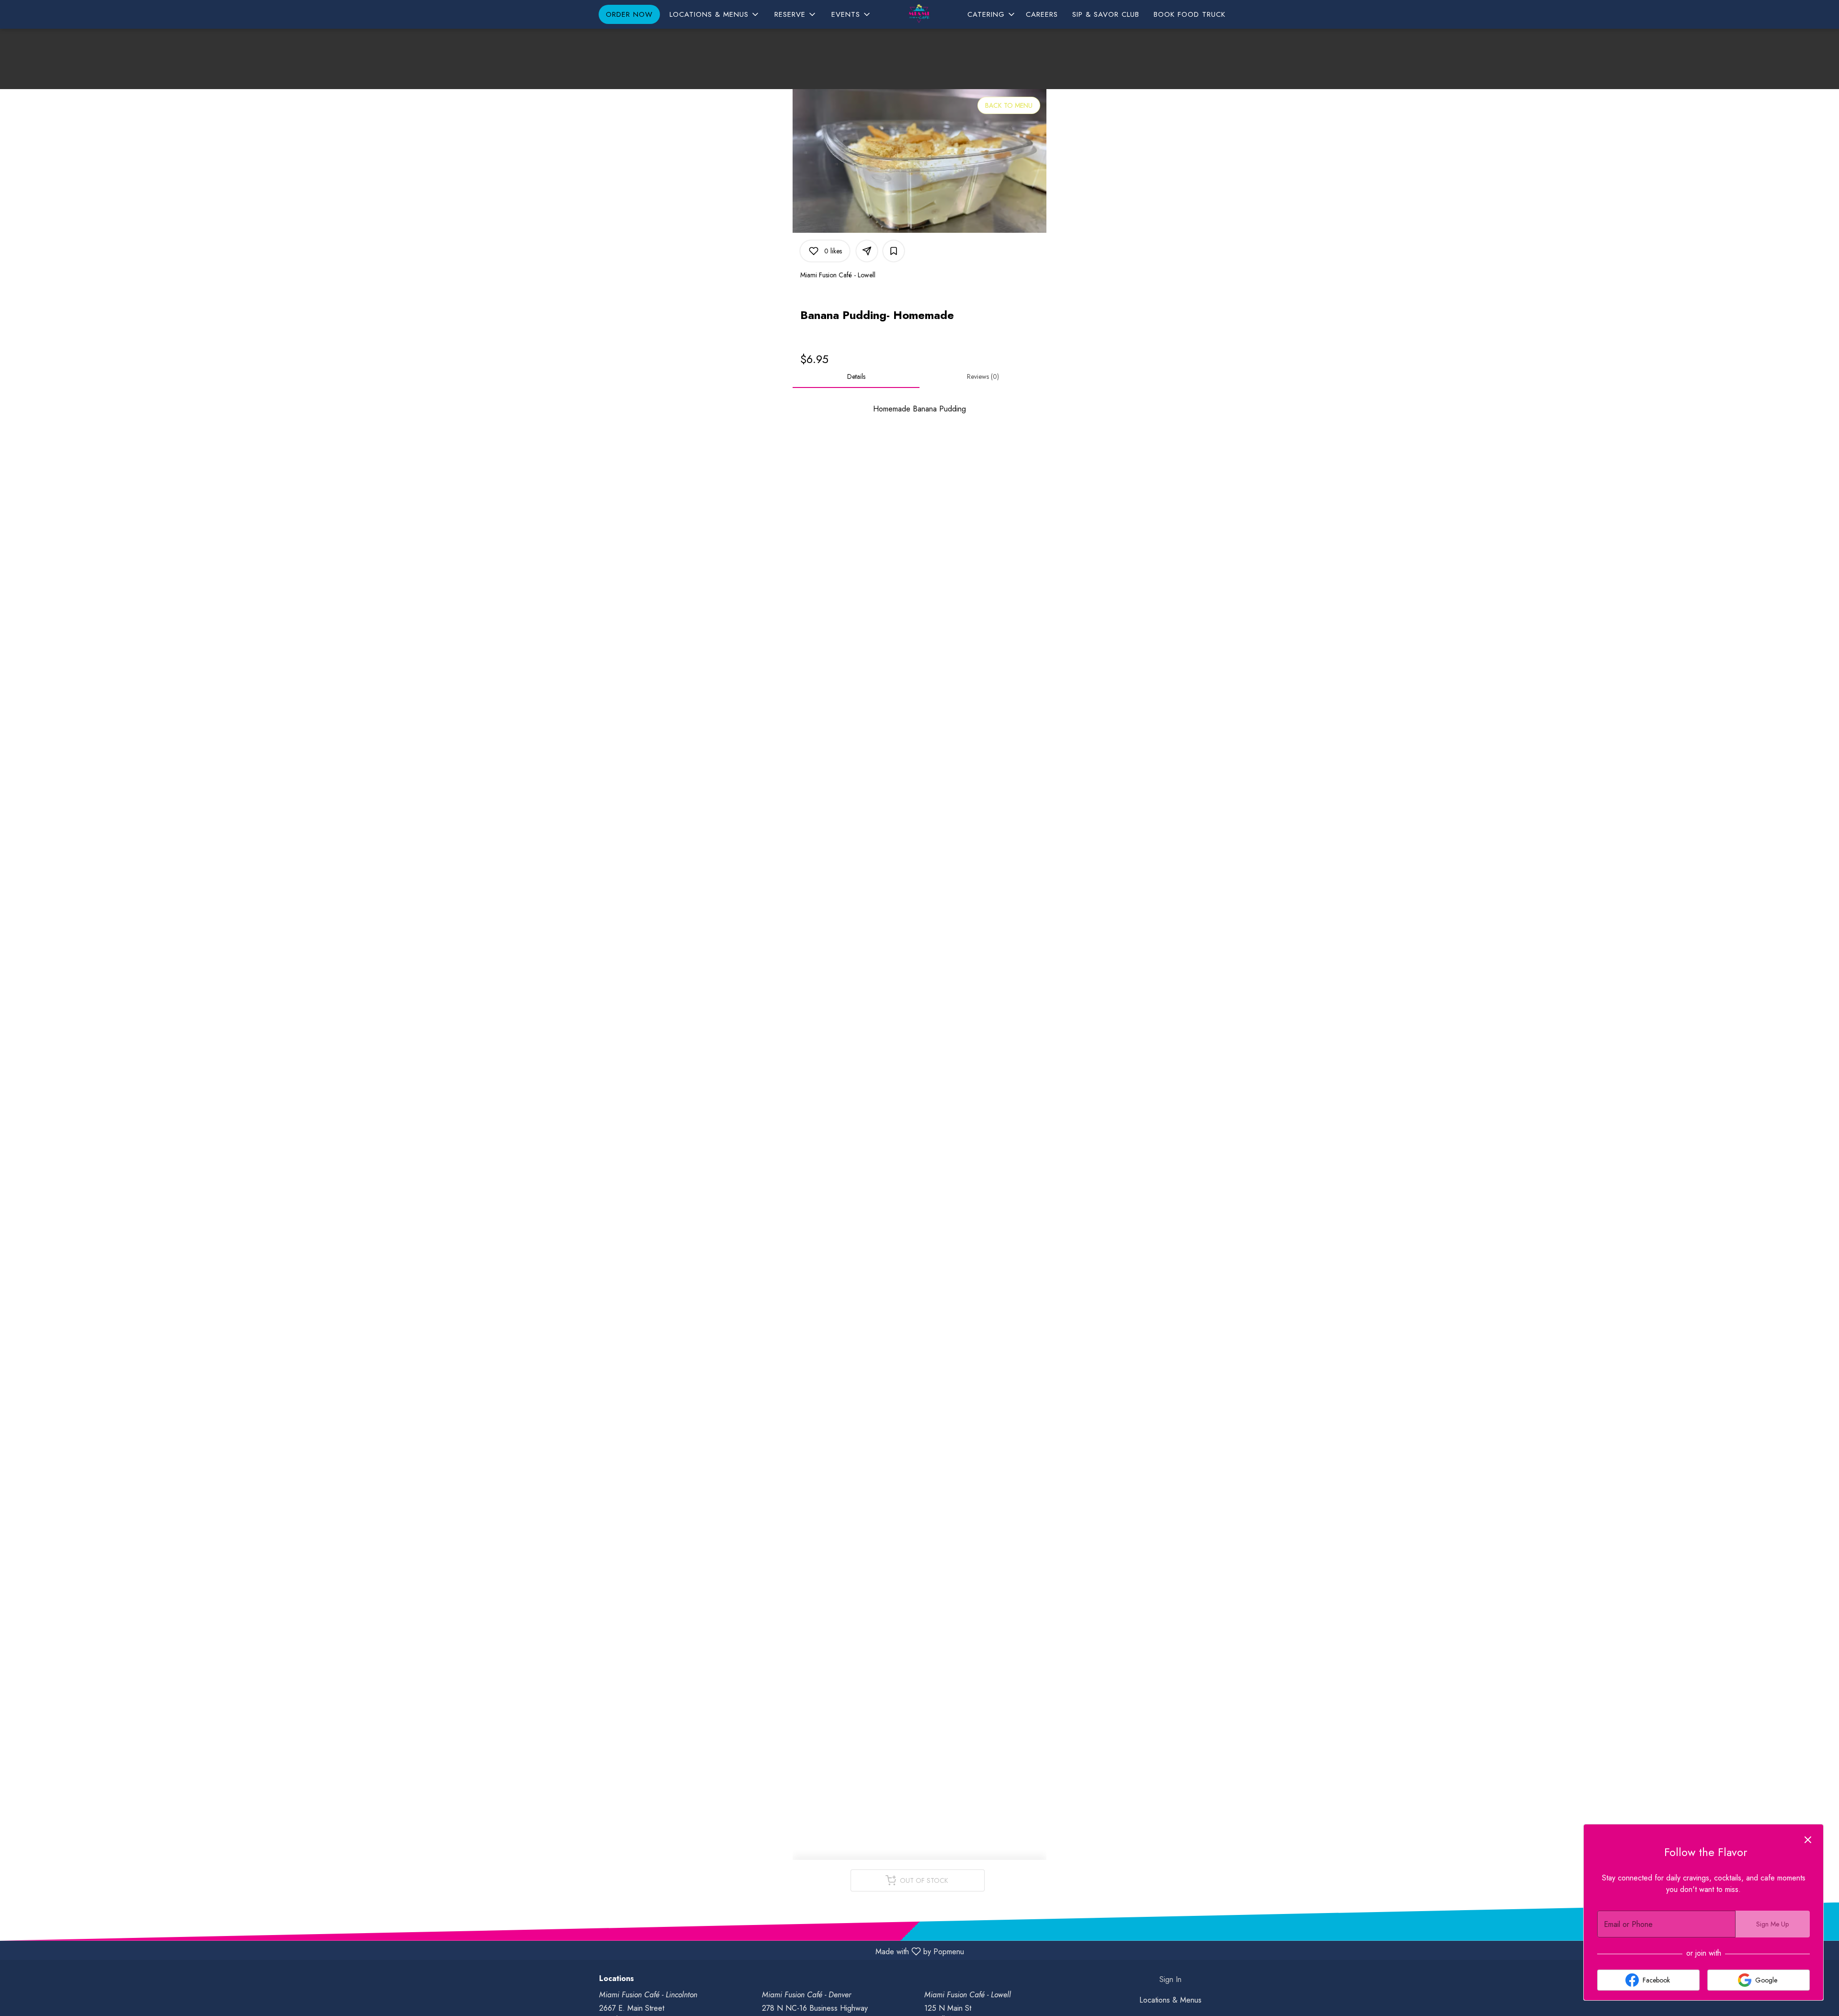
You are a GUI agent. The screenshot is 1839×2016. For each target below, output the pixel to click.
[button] (715, 14)
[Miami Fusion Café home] (919, 15)
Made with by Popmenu (486, 1951)
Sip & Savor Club (1106, 14)
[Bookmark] (894, 251)
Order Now (629, 14)
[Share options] (867, 251)
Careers (1042, 14)
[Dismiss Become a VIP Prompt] (1808, 1840)
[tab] (856, 376)
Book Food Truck (1190, 14)
